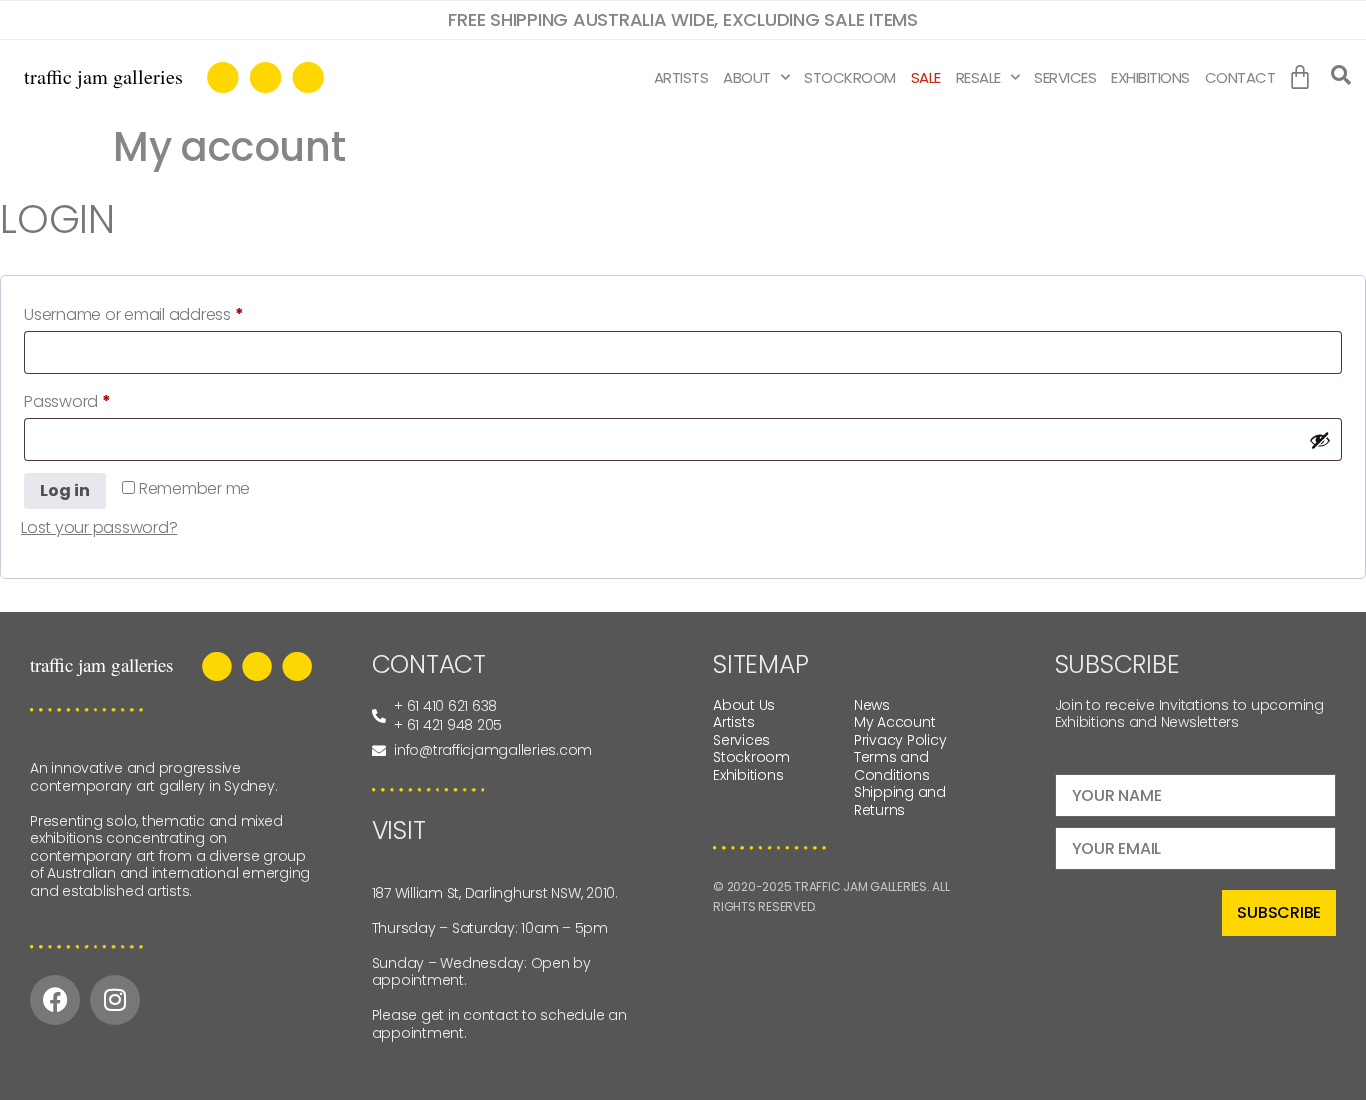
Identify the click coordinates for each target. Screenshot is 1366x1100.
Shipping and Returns (900, 801)
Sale (926, 77)
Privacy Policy (900, 740)
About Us (744, 705)
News (872, 705)
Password (100, 399)
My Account (895, 722)
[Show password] (1320, 440)
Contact (1240, 77)
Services (1065, 77)
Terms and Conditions (892, 766)
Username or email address (166, 312)
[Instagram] (115, 1000)
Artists (681, 77)
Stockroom (850, 77)
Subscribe (1279, 912)
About (747, 77)
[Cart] (1304, 78)
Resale (978, 77)
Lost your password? (99, 527)
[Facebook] (55, 1000)
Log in (65, 490)
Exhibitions (1150, 77)
